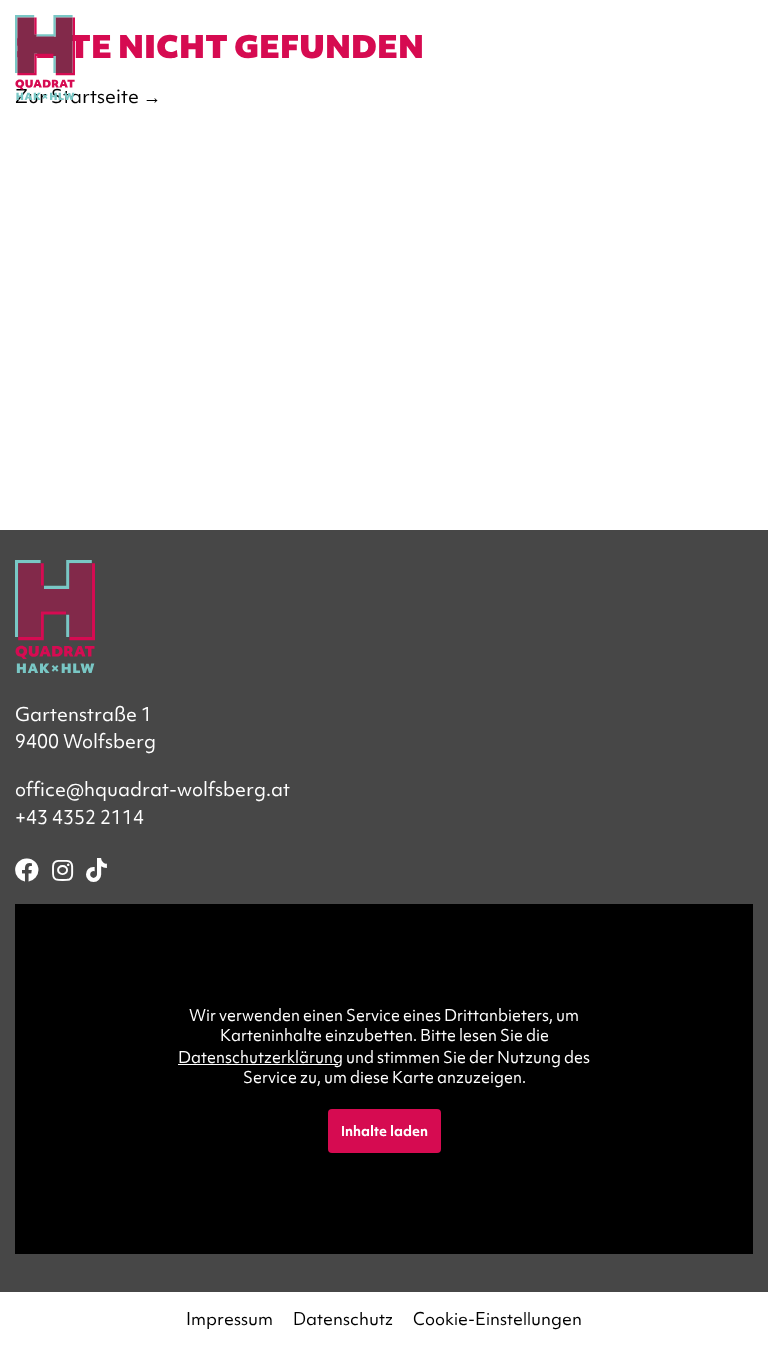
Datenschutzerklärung (260, 1057)
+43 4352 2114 (79, 817)
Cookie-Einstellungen (497, 1318)
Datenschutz (343, 1318)
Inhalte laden (384, 1131)
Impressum (229, 1318)
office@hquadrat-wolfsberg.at (152, 789)
